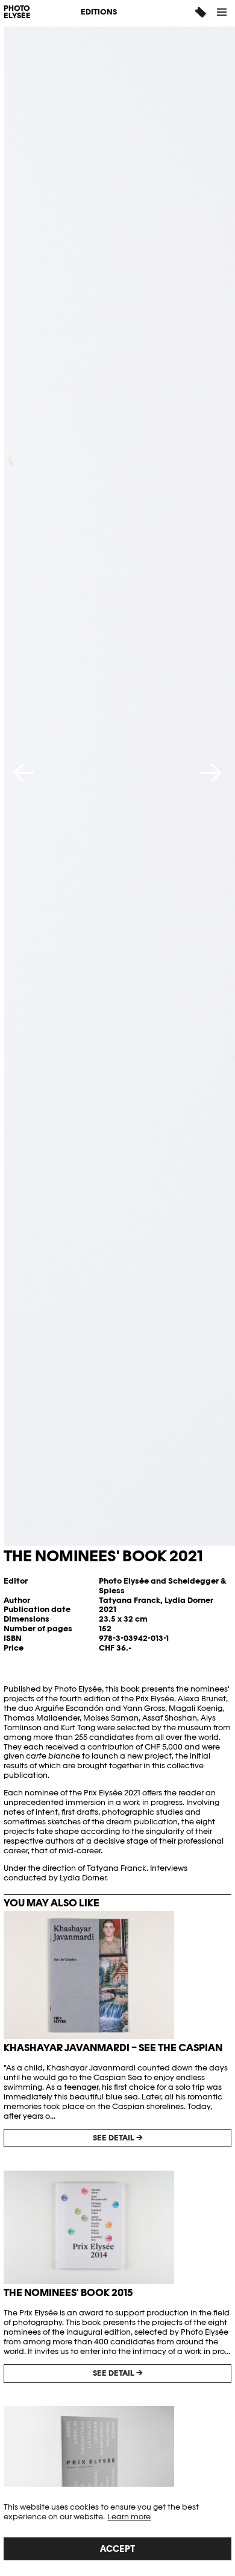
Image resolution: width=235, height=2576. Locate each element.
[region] (117, 2531)
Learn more (129, 2517)
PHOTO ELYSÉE (17, 13)
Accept (117, 2549)
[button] (222, 12)
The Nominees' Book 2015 (68, 2292)
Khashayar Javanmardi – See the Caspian (113, 2048)
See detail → (118, 2138)
